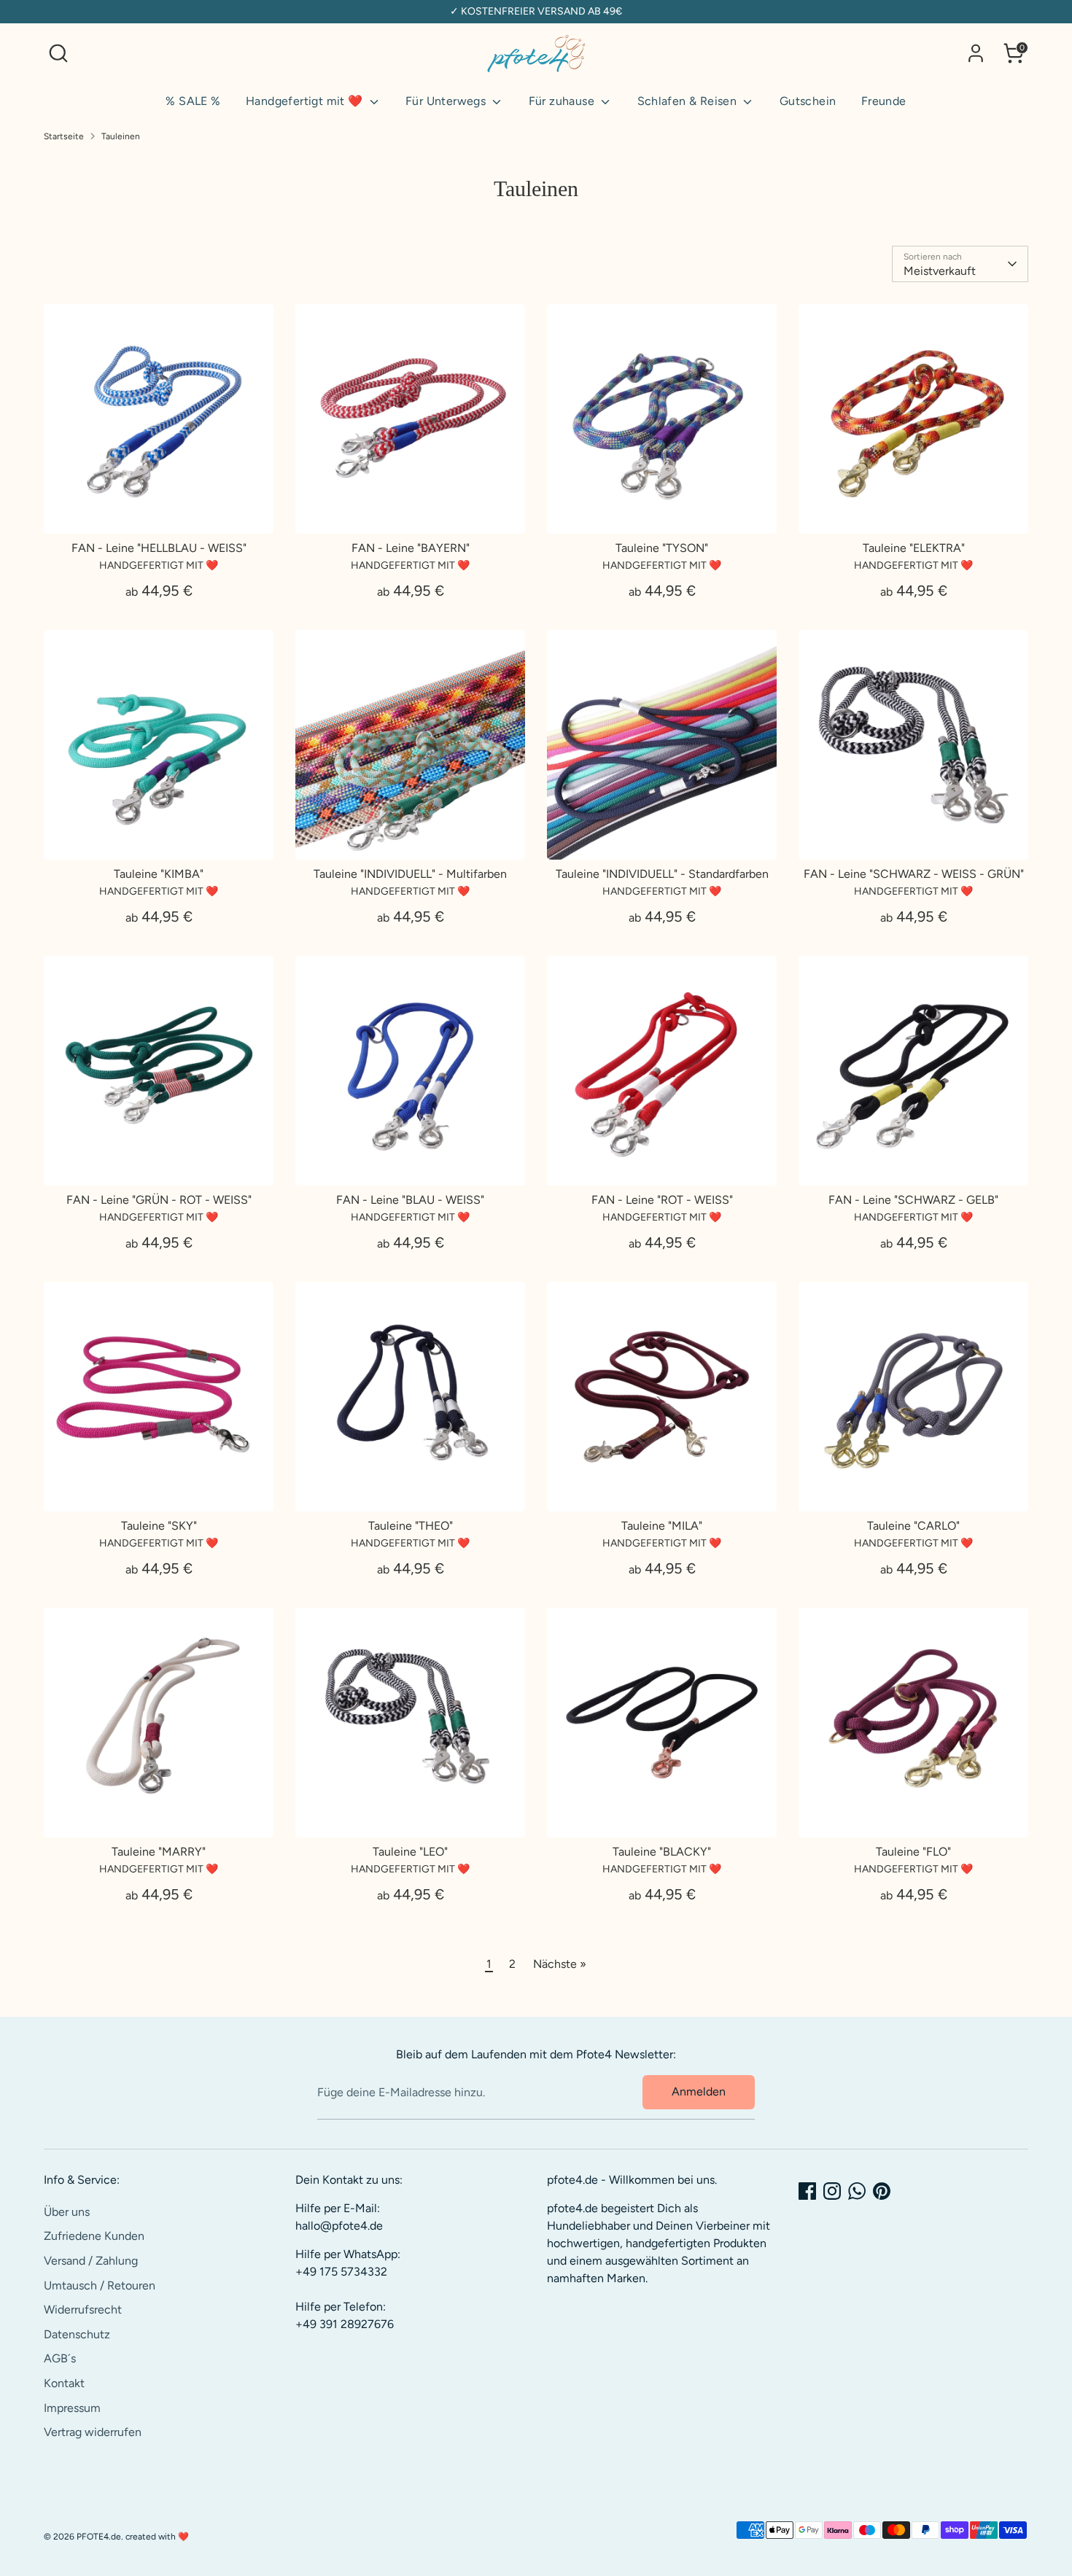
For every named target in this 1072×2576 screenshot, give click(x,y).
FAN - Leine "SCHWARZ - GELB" (913, 1200)
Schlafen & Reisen (689, 101)
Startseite (64, 136)
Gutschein (808, 101)
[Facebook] (807, 2191)
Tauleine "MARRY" (159, 1852)
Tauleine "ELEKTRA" (914, 548)
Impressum (72, 2408)
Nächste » (560, 1964)
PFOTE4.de (99, 2537)
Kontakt (64, 2383)
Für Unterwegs (447, 101)
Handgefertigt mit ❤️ (306, 101)
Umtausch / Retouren (100, 2285)
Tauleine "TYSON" (662, 548)
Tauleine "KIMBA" (159, 874)
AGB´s (60, 2358)
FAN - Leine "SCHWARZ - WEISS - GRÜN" (914, 874)
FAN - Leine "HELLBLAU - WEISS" (159, 548)
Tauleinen (121, 136)
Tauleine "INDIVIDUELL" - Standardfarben (662, 874)
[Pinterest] (882, 2191)
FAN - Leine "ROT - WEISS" (662, 1200)
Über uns (67, 2212)
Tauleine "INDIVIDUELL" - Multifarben (410, 874)
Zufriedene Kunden (94, 2236)
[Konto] (976, 53)
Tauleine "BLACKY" (662, 1852)
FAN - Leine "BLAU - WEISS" (410, 1200)
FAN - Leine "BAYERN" (411, 548)
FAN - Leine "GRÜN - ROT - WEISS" (159, 1200)
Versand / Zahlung (91, 2261)
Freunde (884, 101)
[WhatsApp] (857, 2191)
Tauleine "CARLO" (913, 1526)
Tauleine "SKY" (159, 1526)
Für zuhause (563, 101)
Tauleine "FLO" (913, 1852)
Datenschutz (77, 2334)
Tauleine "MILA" (662, 1526)
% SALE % (193, 101)
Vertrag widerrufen (93, 2432)
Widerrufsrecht (83, 2310)
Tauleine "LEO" (410, 1852)
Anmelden (699, 2091)
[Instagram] (832, 2191)
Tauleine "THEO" (411, 1526)
